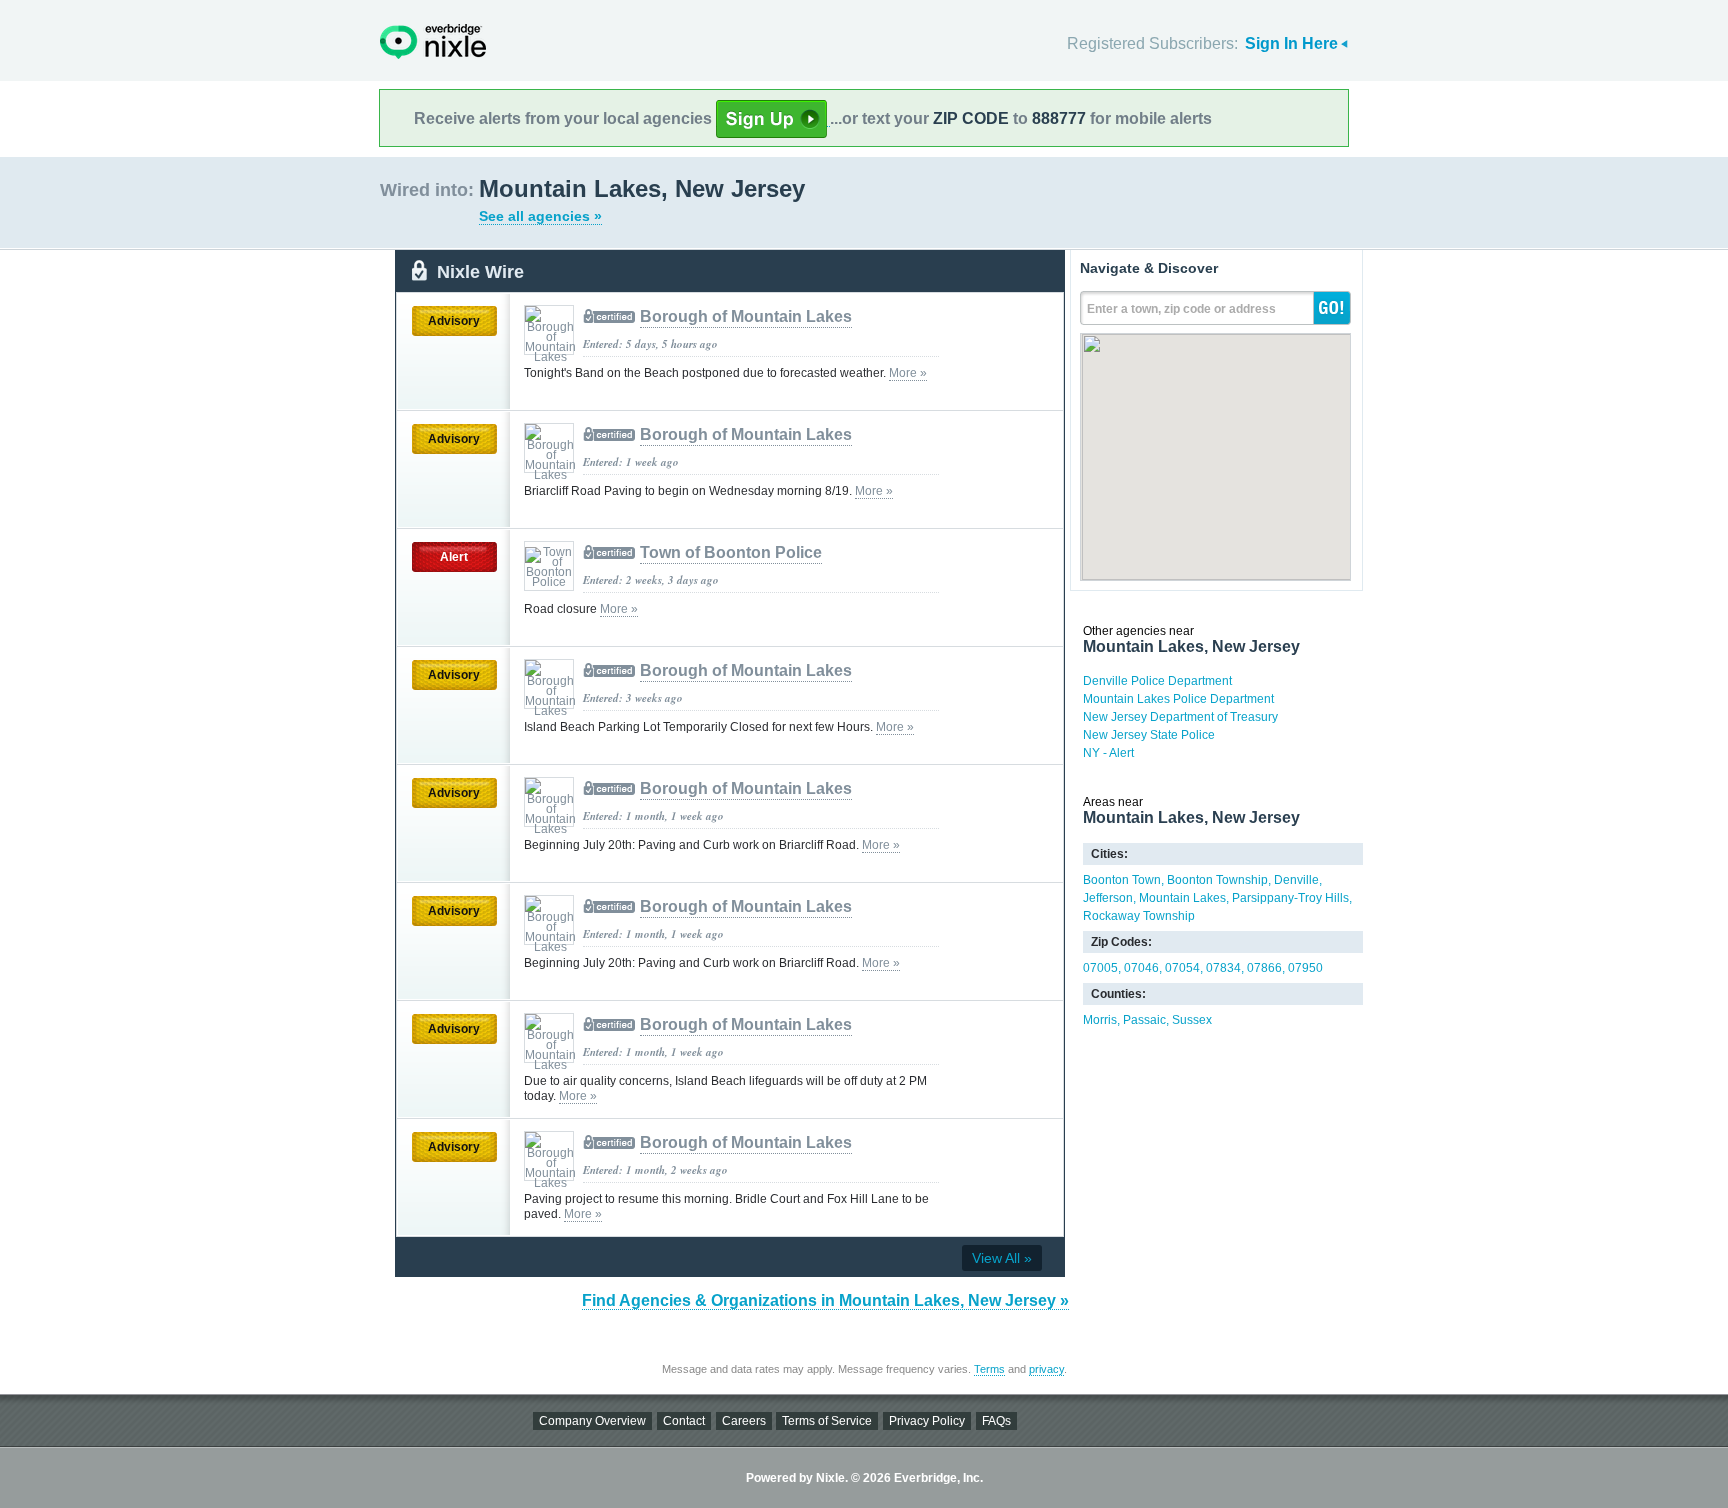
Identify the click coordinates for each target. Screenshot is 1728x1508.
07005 (1100, 968)
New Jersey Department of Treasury (1180, 717)
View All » (1002, 1258)
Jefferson (1108, 898)
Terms (989, 1369)
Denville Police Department (1157, 681)
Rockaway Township (1139, 916)
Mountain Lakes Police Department (1178, 699)
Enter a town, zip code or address (1181, 309)
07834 (1223, 968)
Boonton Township (1217, 880)
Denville (1296, 880)
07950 (1305, 968)
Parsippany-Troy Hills (1290, 898)
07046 (1141, 968)
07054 (1182, 968)
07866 (1264, 968)
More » (908, 373)
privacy (1046, 1369)
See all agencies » (540, 216)
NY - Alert (1108, 753)
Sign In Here (1291, 43)
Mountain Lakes (1182, 898)
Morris (1100, 1020)
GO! (1332, 308)
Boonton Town (1122, 880)
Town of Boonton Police (731, 552)
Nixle (433, 41)
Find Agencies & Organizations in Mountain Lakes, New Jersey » (825, 1300)
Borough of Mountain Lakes (746, 316)
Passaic (1144, 1020)
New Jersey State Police (1149, 735)
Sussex (1192, 1020)
